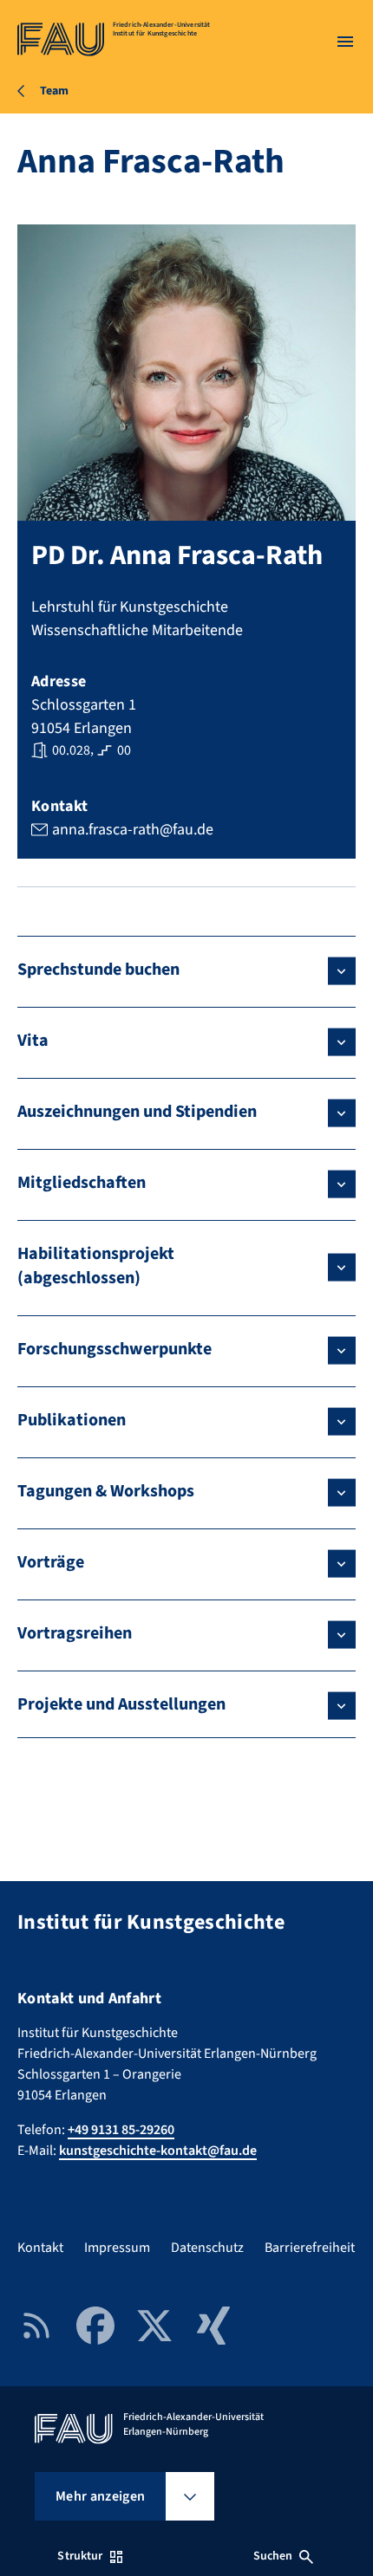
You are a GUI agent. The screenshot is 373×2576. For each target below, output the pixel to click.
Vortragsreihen (75, 1633)
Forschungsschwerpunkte (115, 1349)
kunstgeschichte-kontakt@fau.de (158, 2151)
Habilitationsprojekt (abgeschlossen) (96, 1266)
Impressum (117, 2248)
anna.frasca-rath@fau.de (133, 830)
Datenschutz (207, 2248)
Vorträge (51, 1562)
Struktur (80, 2556)
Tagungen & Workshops (106, 1491)
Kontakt (40, 2248)
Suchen (273, 2556)
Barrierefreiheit (310, 2248)
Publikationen (72, 1420)
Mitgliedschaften (82, 1183)
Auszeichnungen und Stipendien (137, 1112)
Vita (33, 1041)
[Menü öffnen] (345, 42)
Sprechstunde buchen (98, 970)
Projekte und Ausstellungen (121, 1704)
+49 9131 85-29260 (121, 2130)
